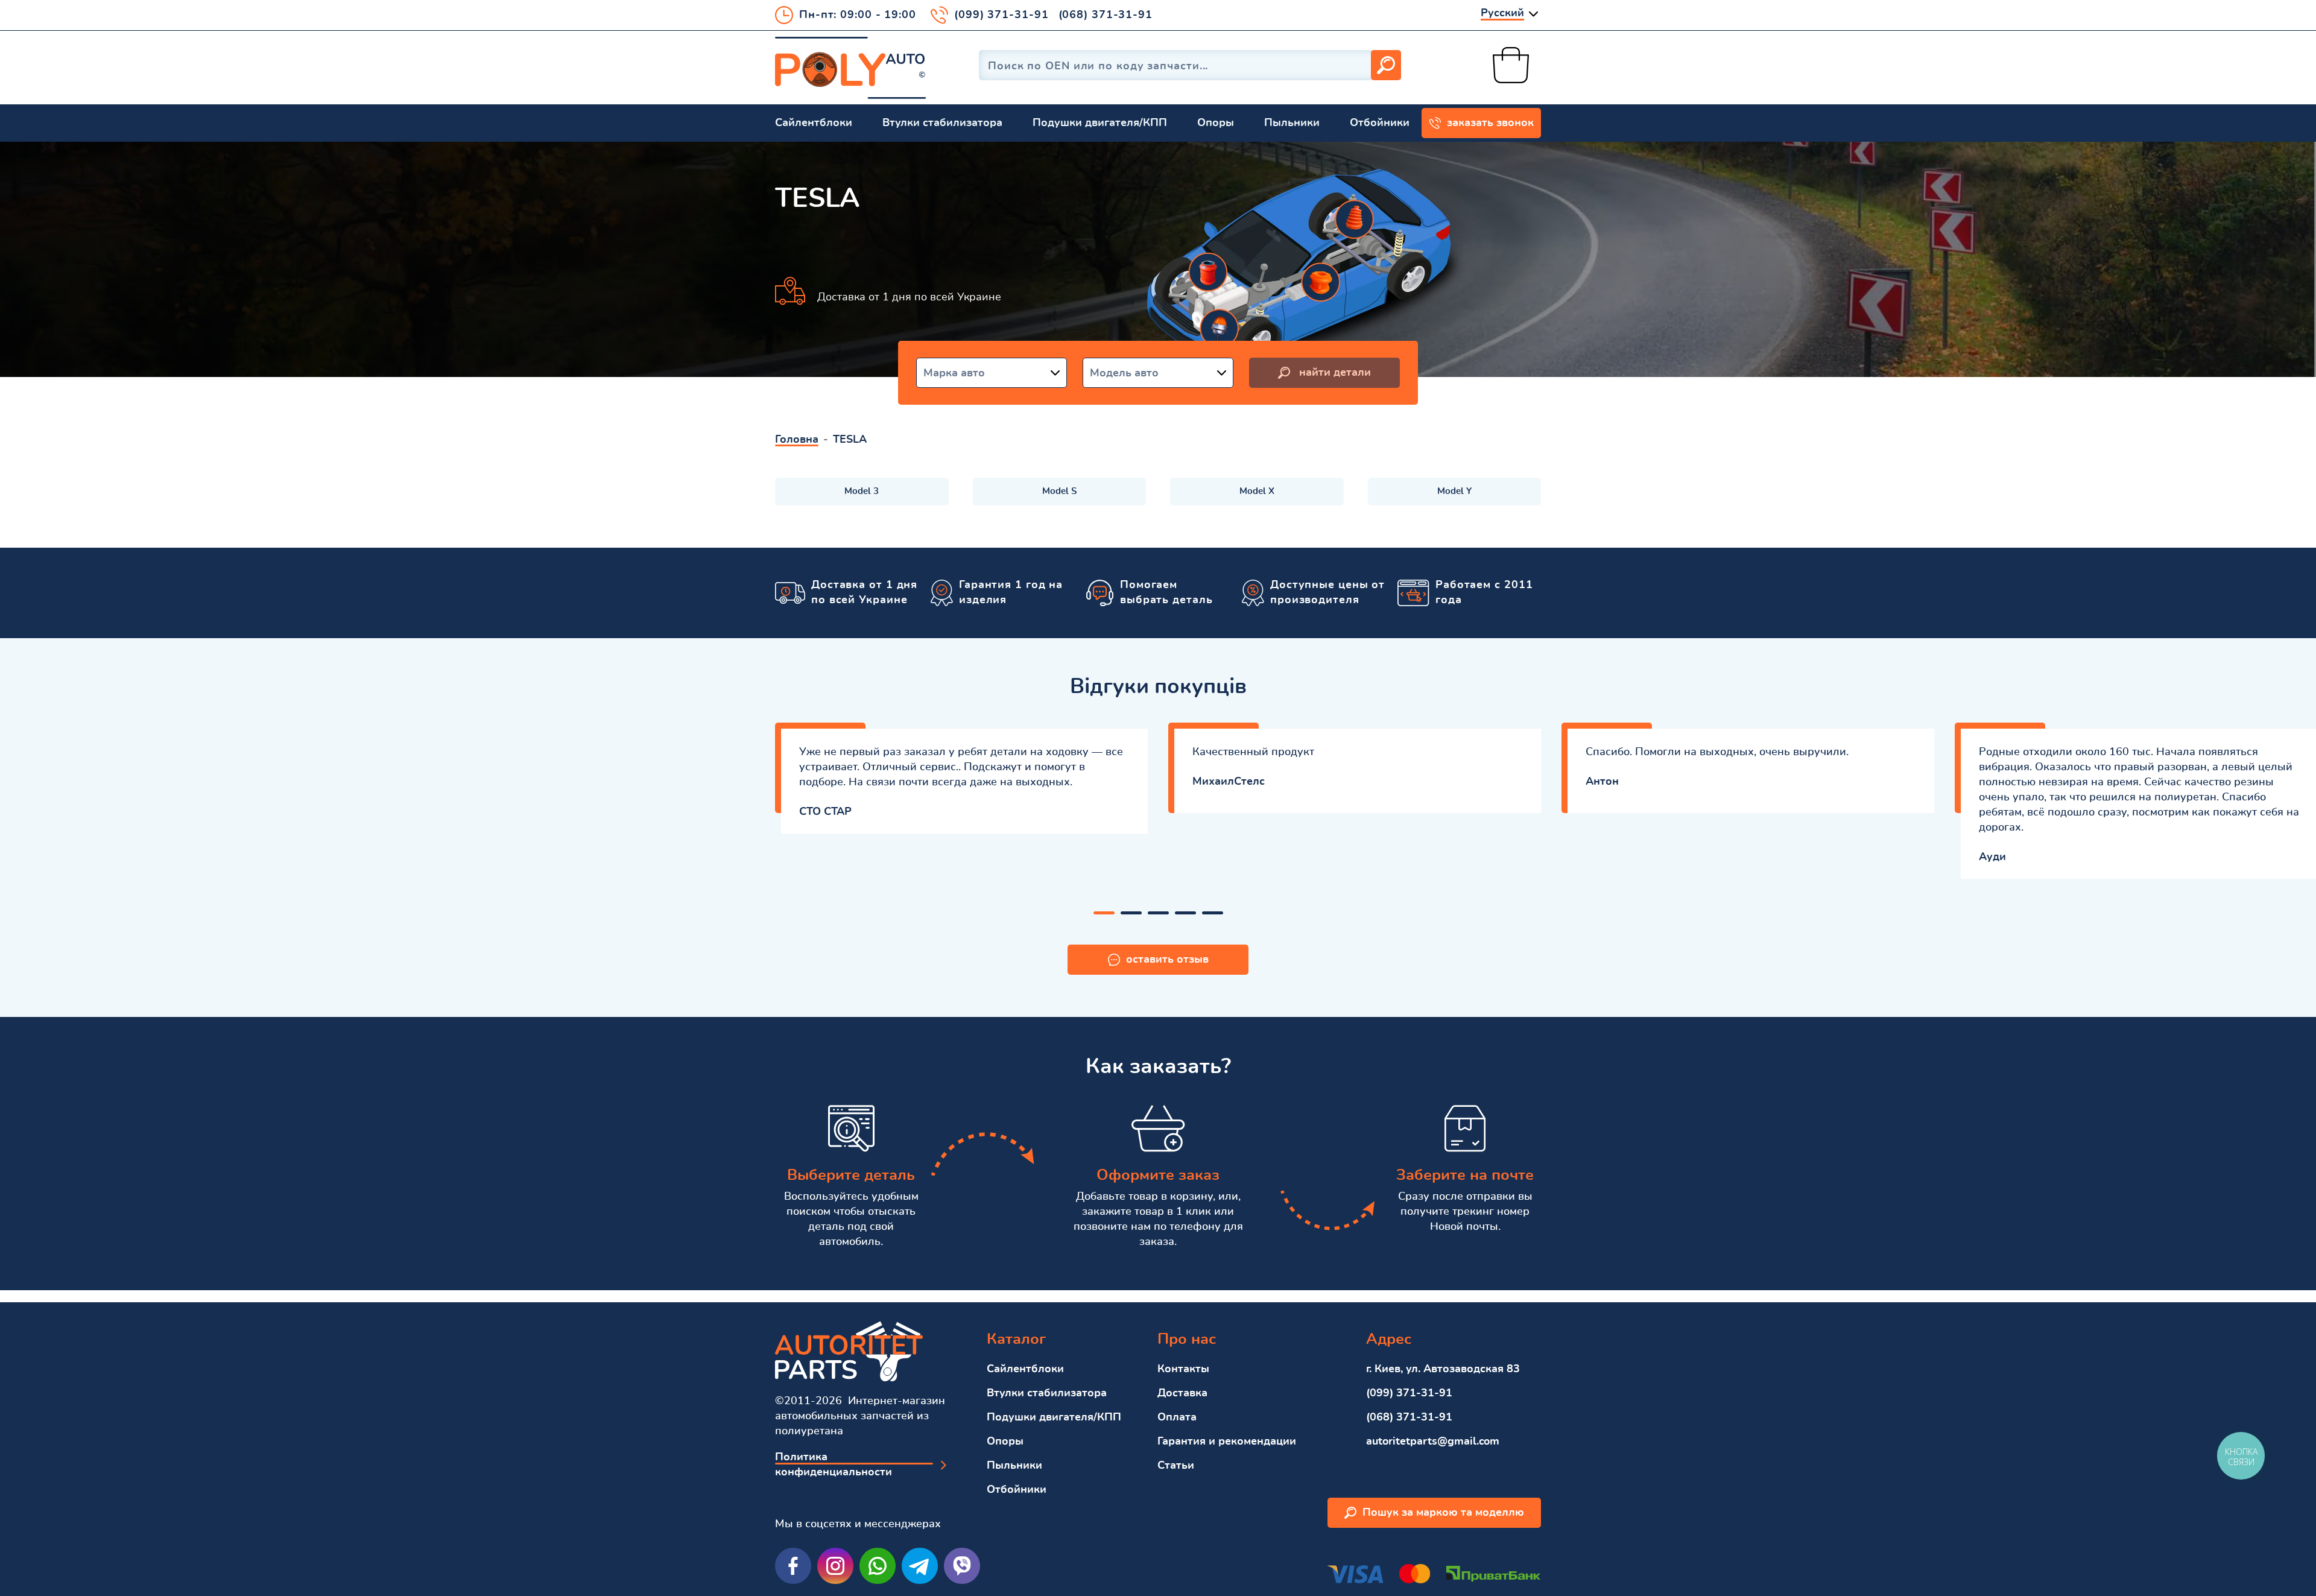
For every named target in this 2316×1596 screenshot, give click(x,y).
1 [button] (1104, 913)
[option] (961, 778)
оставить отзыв (1167, 960)
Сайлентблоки (814, 123)
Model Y (1454, 491)
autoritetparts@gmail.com (1433, 1442)
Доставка (1182, 1393)
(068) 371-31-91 (1106, 15)
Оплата (1177, 1417)
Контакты (1183, 1369)
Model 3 (862, 491)
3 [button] (1158, 913)
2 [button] (1131, 913)
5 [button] (1213, 913)
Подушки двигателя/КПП (1100, 123)
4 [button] (1185, 913)
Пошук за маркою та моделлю (1443, 1513)
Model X (1257, 491)
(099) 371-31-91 (1001, 15)
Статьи (1176, 1466)
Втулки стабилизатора (942, 123)
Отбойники (1380, 123)
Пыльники (1292, 123)
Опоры (1216, 123)
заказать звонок (1490, 123)
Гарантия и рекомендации (1227, 1442)
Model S (1059, 491)
